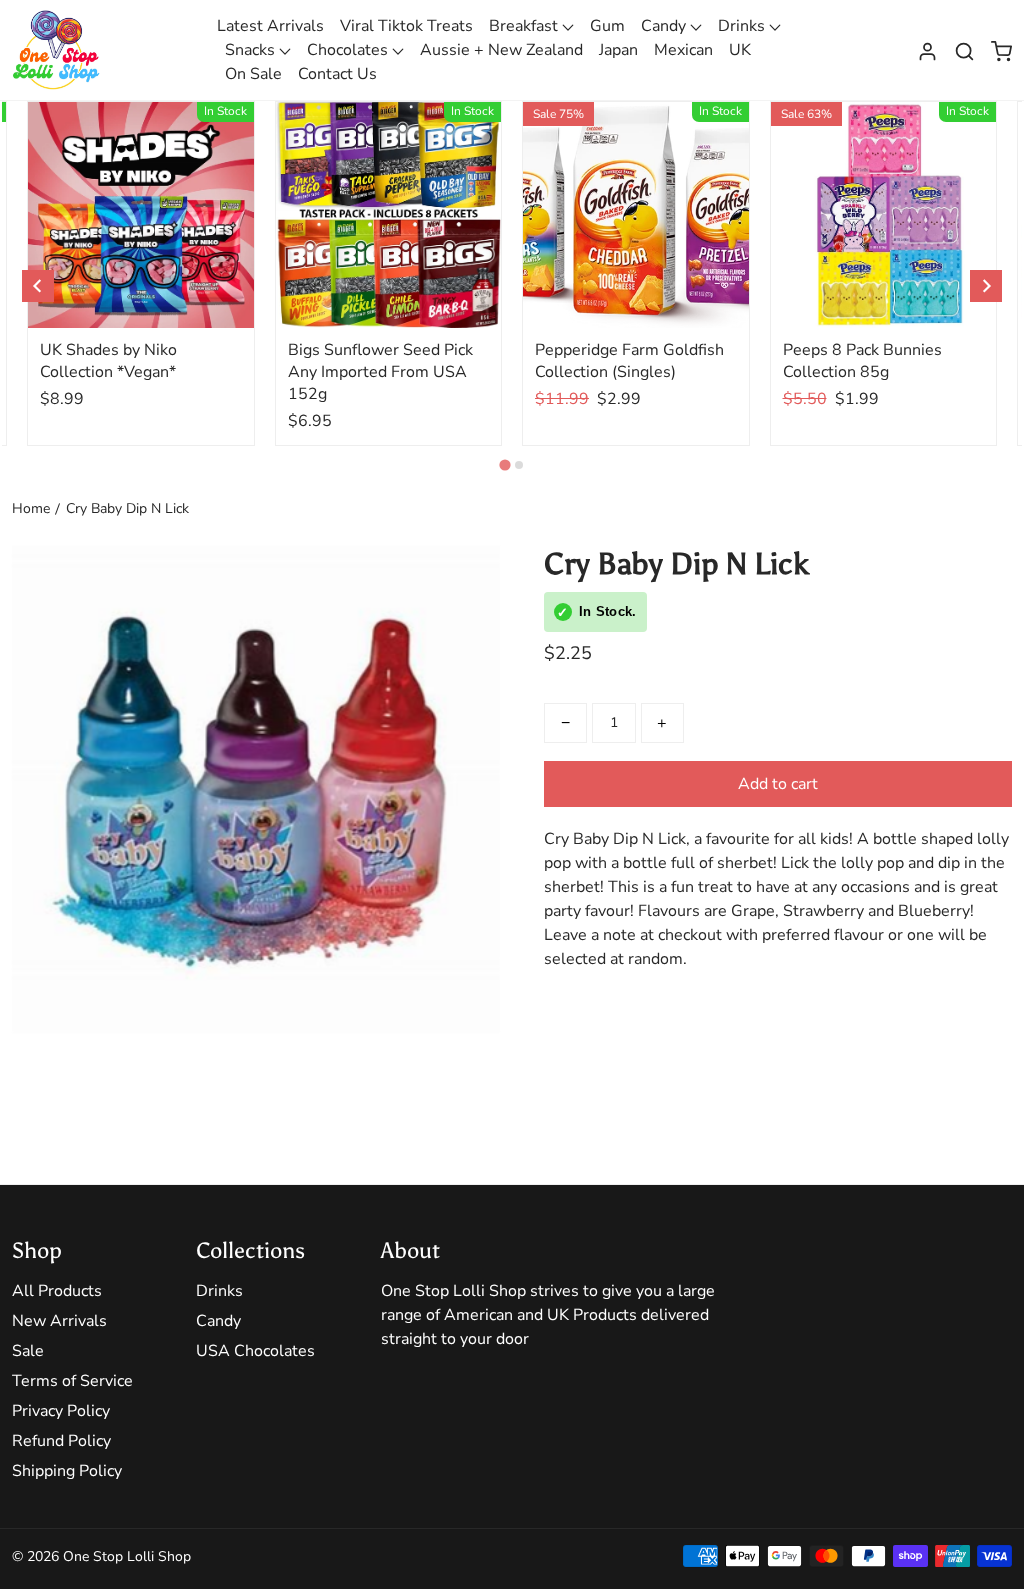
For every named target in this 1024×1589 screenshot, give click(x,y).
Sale (28, 1351)
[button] (964, 50)
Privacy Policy (61, 1411)
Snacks (252, 50)
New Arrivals (59, 1321)
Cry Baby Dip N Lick (127, 508)
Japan (618, 50)
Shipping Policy (67, 1471)
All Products (57, 1291)
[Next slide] (986, 286)
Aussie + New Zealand (501, 50)
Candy (665, 26)
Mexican (683, 50)
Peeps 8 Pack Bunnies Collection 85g (862, 361)
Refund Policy (61, 1441)
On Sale (253, 74)
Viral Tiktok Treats (406, 26)
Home (31, 508)
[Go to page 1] (504, 464)
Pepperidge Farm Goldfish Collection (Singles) (629, 361)
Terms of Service (72, 1381)
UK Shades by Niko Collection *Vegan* (108, 361)
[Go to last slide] (38, 286)
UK (740, 50)
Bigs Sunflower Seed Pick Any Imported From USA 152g (380, 372)
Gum (607, 26)
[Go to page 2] (519, 465)
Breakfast (525, 26)
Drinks (743, 26)
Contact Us (337, 74)
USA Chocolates (255, 1351)
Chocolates (349, 50)
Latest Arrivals (270, 26)
